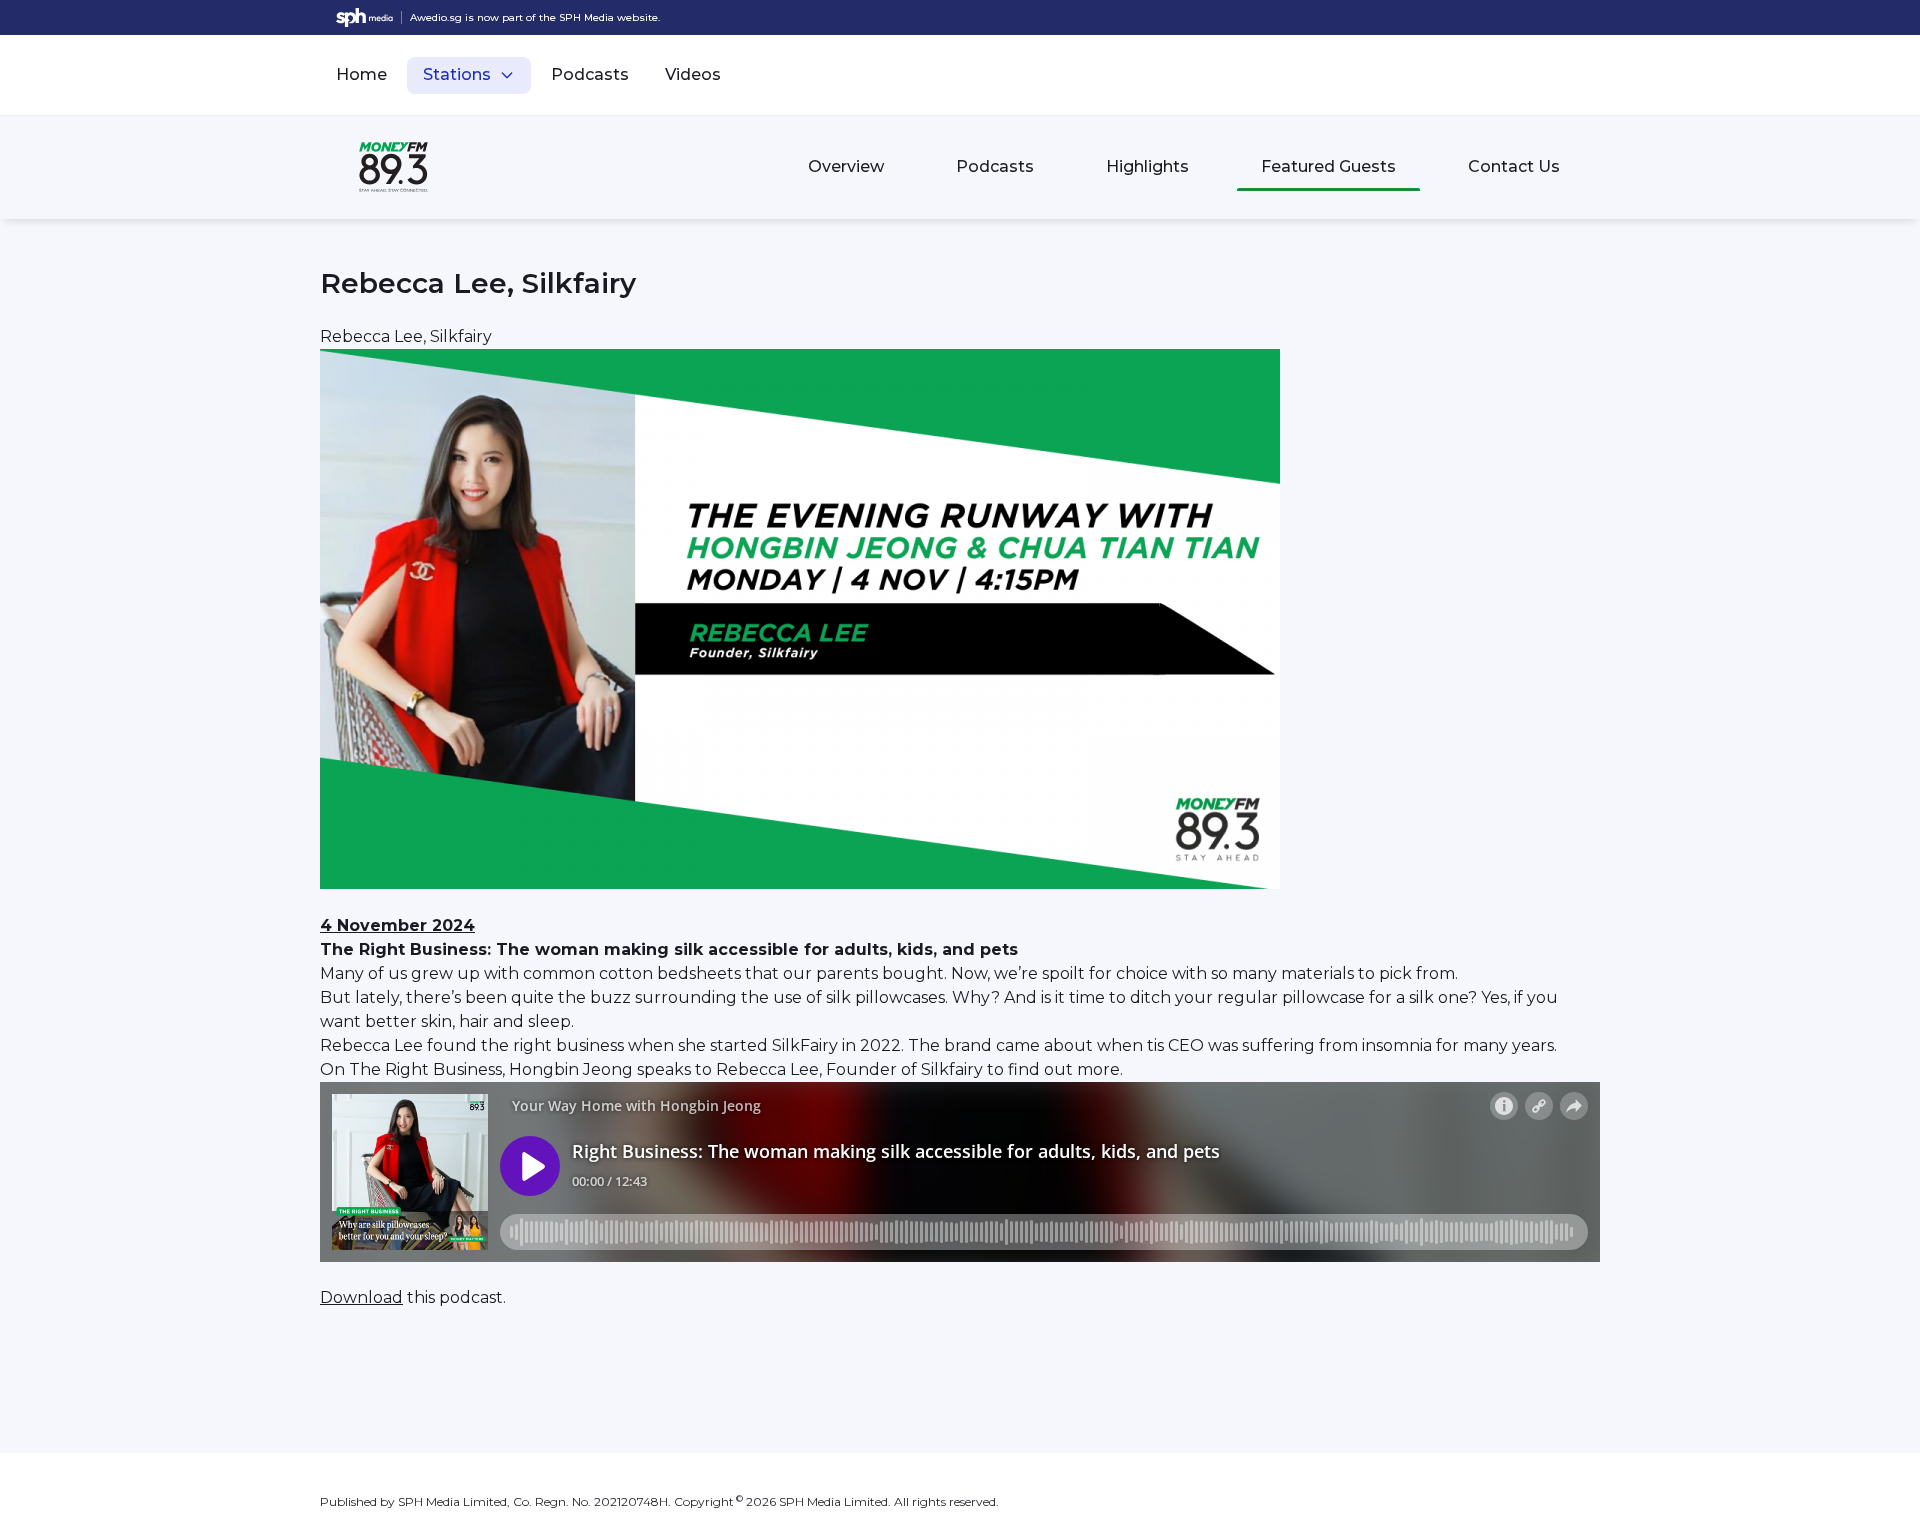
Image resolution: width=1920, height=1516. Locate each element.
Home (361, 74)
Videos (693, 74)
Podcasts (590, 74)
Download (361, 1297)
